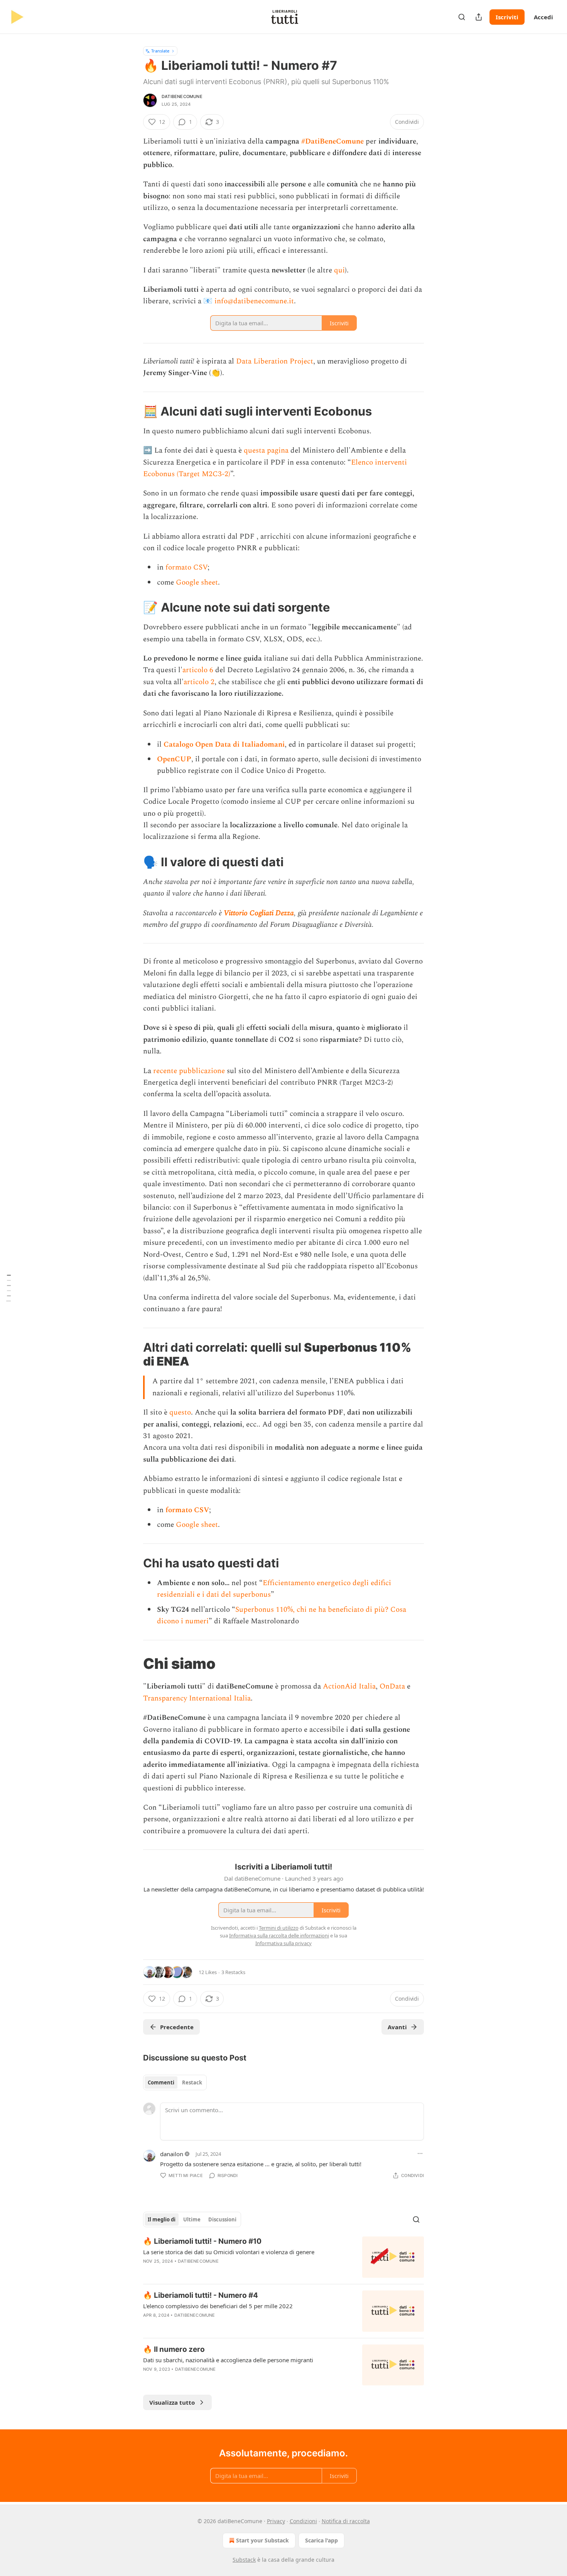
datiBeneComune (182, 96)
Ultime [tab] (192, 2219)
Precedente (177, 2027)
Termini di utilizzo (279, 1928)
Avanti (397, 2027)
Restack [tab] (192, 2082)
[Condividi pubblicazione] (479, 17)
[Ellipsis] (420, 2153)
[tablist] (175, 2082)
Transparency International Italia (197, 1698)
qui (339, 270)
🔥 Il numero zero (174, 2349)
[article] (283, 2257)
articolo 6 (198, 670)
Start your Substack (262, 2540)
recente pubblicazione (189, 1071)
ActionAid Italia (349, 1686)
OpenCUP (174, 759)
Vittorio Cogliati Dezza (259, 913)
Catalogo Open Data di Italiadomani (224, 745)
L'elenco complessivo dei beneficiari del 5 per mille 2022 (218, 2306)
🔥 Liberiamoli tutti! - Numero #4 (201, 2295)
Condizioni (303, 2521)
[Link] (132, 411)
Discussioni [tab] (222, 2219)
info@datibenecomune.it (254, 301)
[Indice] (8, 1288)
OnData (392, 1686)
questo (180, 1412)
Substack (244, 2560)
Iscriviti (507, 17)
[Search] (462, 17)
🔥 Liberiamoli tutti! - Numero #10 (202, 2241)
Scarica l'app (321, 2540)
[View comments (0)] (218, 2271)
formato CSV (186, 567)
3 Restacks (233, 1972)
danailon (172, 2154)
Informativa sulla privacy (283, 1943)
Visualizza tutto (172, 2402)
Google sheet (197, 582)
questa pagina (266, 450)
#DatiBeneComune (332, 141)
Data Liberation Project (275, 361)
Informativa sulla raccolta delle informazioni (279, 1935)
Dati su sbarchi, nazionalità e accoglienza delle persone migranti (228, 2360)
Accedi (543, 17)
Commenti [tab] (161, 2082)
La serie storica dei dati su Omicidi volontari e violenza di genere (229, 2252)
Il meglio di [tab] (162, 2219)
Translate (160, 51)
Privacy (276, 2521)
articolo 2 (199, 682)
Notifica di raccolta (346, 2521)
